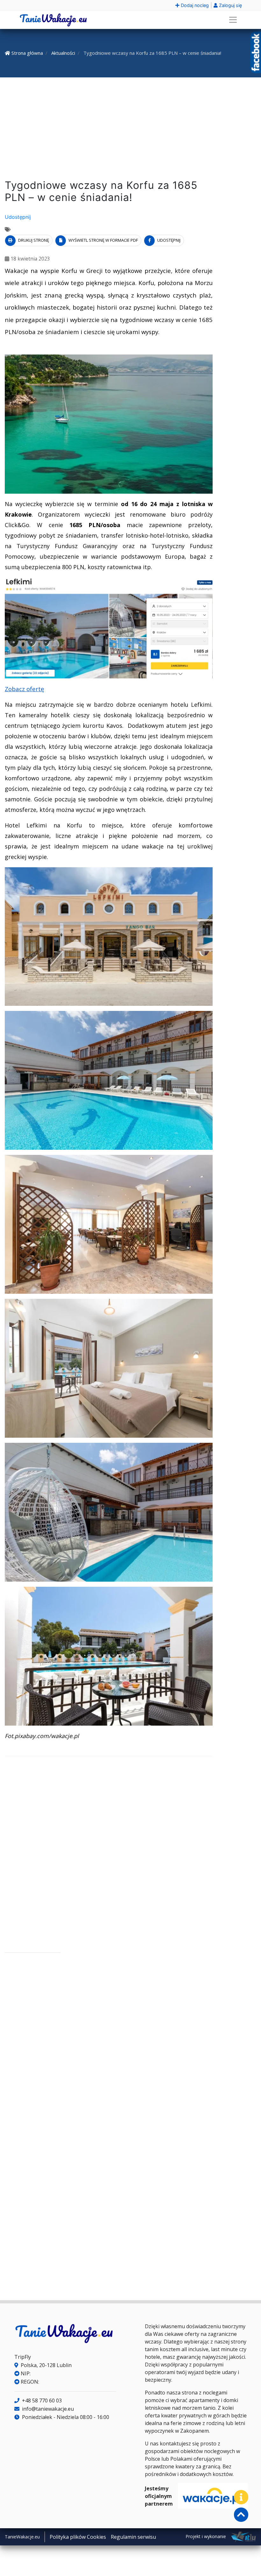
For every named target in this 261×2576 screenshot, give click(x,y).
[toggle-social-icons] (241, 2497)
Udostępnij (18, 217)
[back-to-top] (241, 2515)
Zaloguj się (230, 5)
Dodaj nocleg (194, 5)
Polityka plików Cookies (78, 2537)
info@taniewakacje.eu (47, 2409)
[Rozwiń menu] (233, 20)
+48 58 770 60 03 (41, 2401)
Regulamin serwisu (133, 2537)
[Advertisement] (130, 130)
